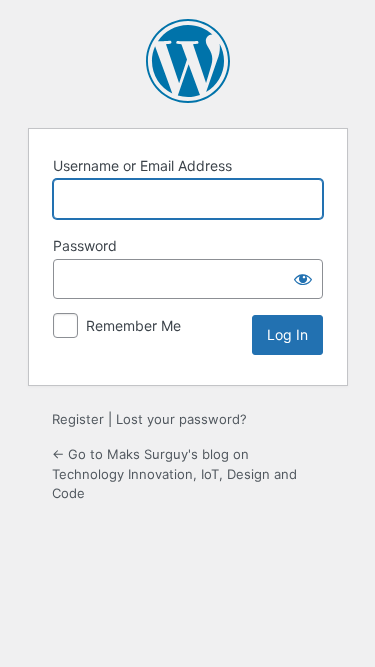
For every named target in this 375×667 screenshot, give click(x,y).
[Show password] (303, 279)
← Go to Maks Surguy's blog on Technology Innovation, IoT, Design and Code (174, 473)
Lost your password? (181, 419)
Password (85, 245)
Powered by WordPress (188, 61)
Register (78, 419)
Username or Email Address (142, 165)
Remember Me (133, 325)
